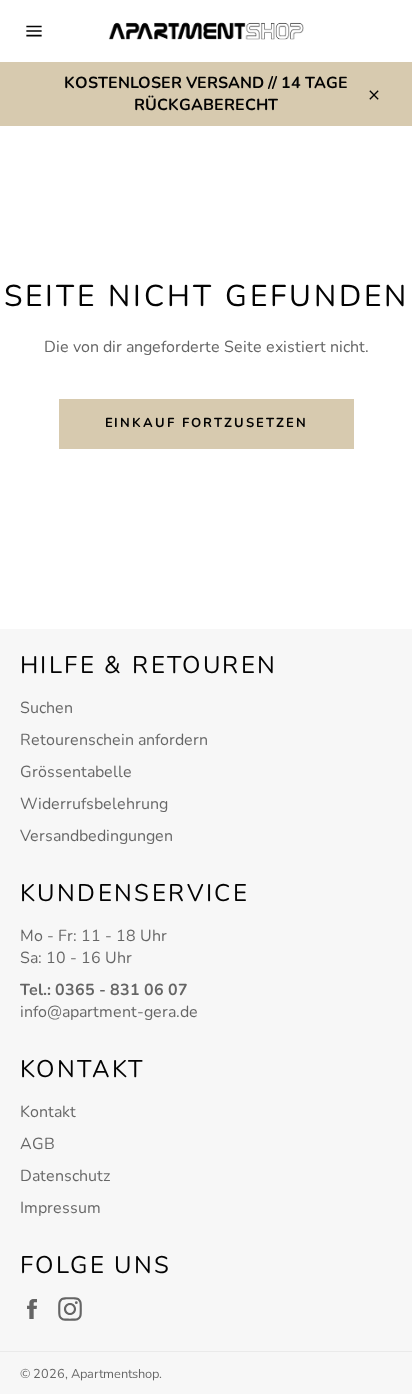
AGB (37, 1144)
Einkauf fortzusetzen (206, 423)
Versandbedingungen (96, 836)
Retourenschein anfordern (114, 740)
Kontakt (48, 1112)
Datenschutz (65, 1176)
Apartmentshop (115, 1374)
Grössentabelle (76, 772)
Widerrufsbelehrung (94, 804)
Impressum (60, 1208)
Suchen (46, 708)
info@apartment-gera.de (109, 1012)
